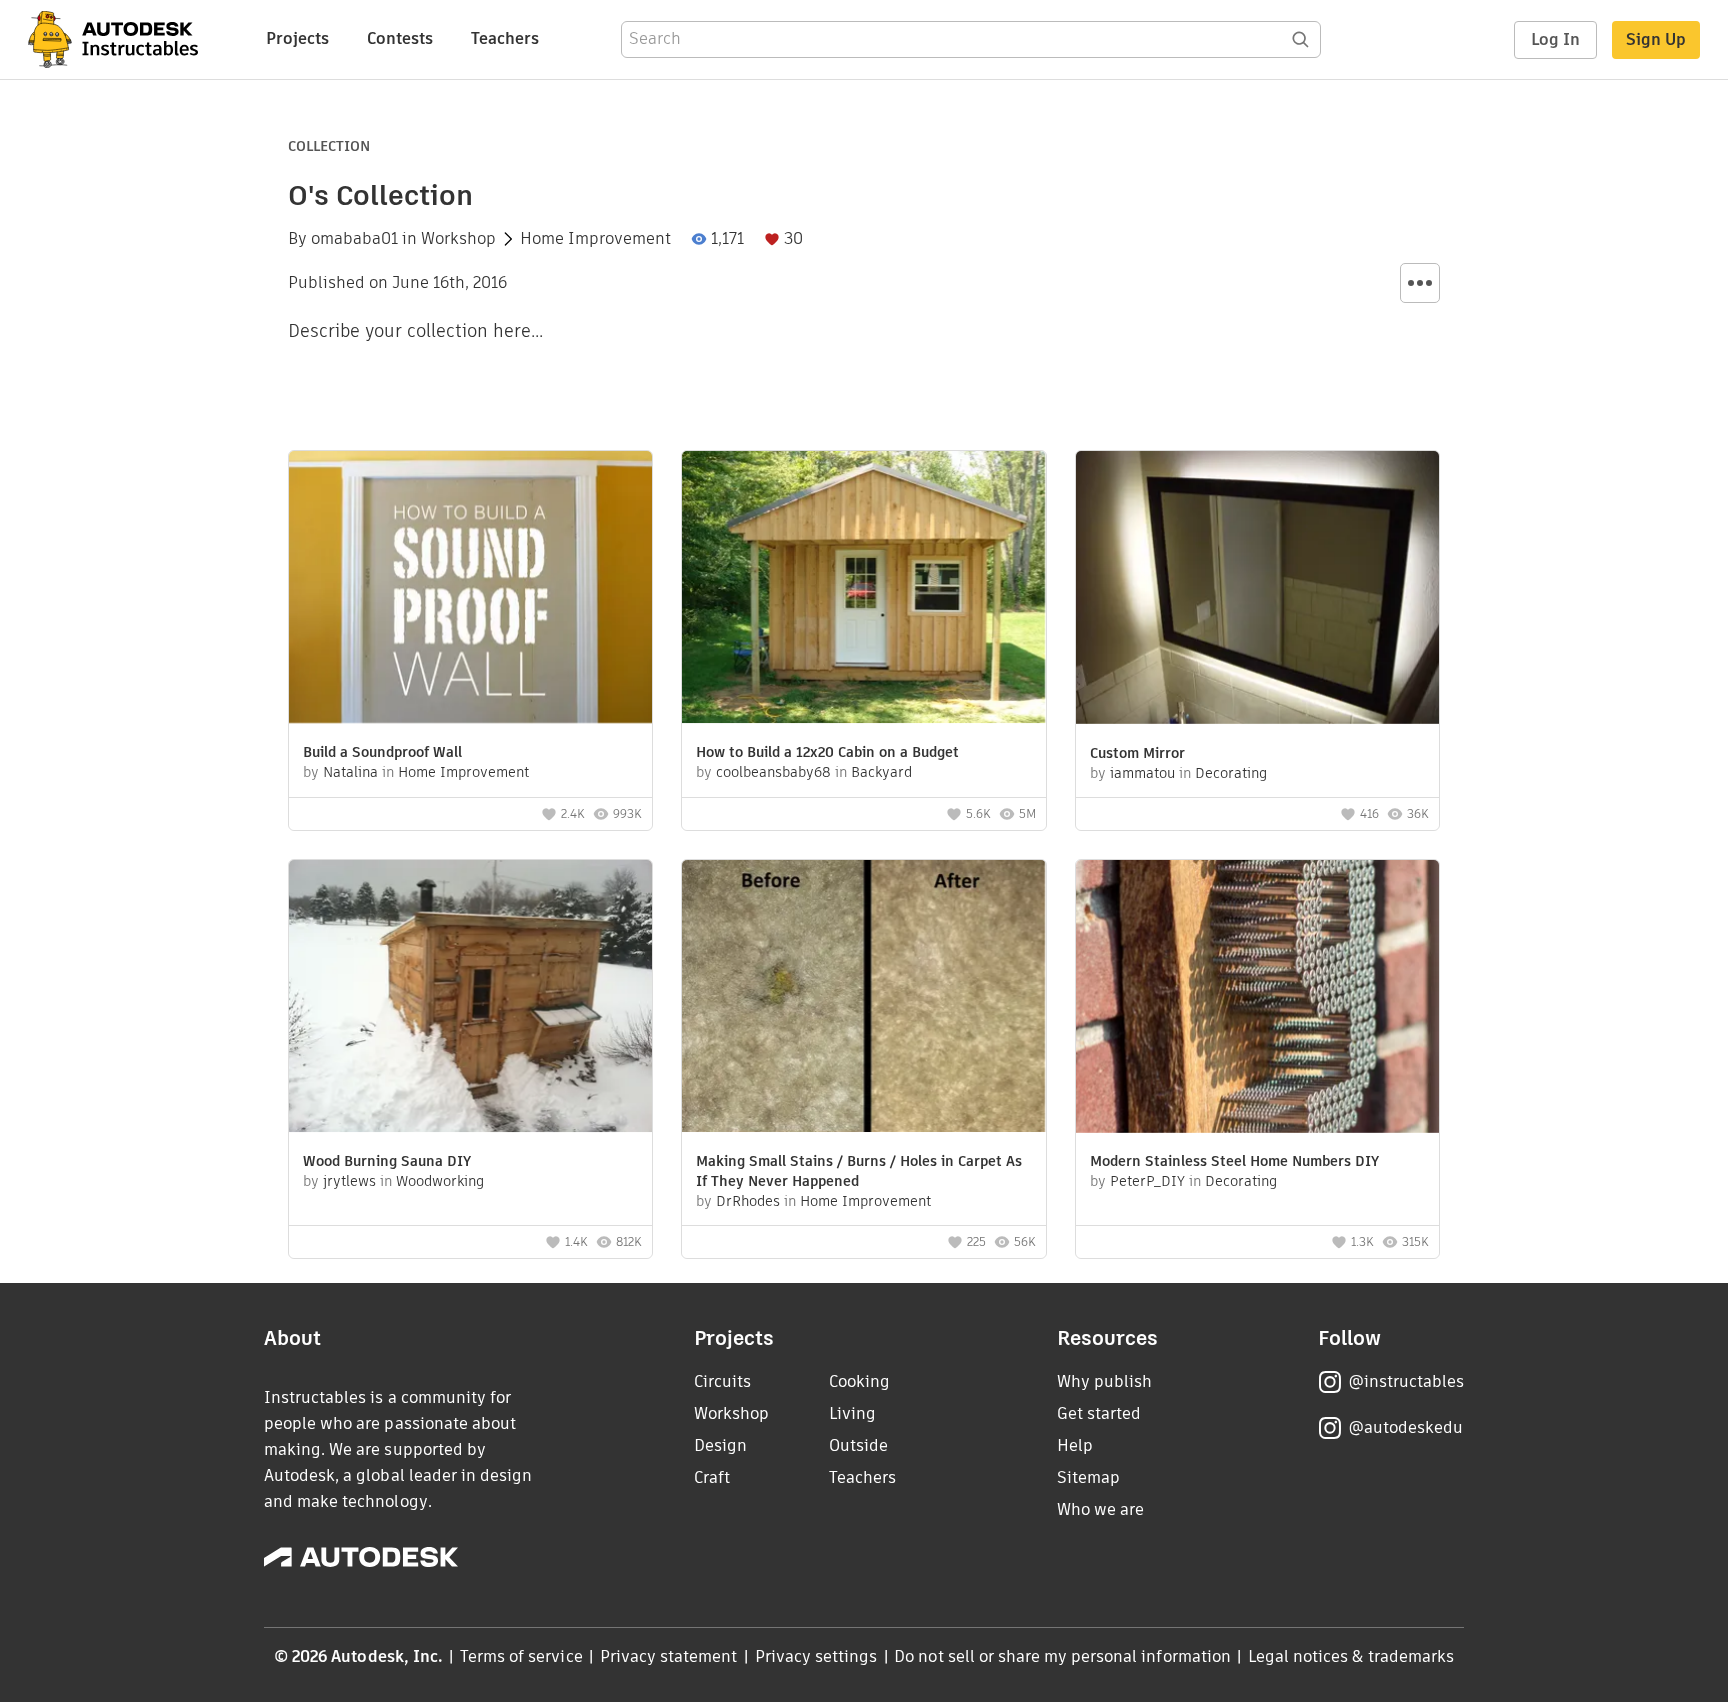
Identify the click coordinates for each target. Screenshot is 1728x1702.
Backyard (881, 772)
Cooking (859, 1381)
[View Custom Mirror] (1257, 590)
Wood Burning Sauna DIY (387, 1161)
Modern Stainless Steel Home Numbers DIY (1234, 1161)
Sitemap (1088, 1477)
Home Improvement (595, 239)
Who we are (1100, 1509)
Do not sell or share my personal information (1062, 1656)
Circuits (722, 1381)
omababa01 (354, 239)
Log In (1555, 39)
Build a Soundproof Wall (382, 752)
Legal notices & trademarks (1351, 1656)
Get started (1099, 1413)
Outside (858, 1445)
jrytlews (349, 1181)
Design (720, 1445)
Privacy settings (816, 1656)
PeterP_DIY (1147, 1181)
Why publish (1104, 1381)
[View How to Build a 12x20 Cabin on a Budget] (863, 589)
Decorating (1231, 773)
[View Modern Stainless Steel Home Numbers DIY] (1257, 999)
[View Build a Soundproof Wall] (470, 589)
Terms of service (521, 1656)
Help (1075, 1445)
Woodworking (440, 1181)
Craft (712, 1477)
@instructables (1406, 1381)
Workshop (458, 239)
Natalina (350, 772)
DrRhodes (748, 1201)
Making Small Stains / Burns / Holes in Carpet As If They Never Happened (859, 1171)
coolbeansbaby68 (773, 772)
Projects (297, 38)
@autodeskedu (1405, 1427)
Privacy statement (669, 1656)
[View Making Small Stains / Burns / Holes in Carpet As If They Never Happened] (863, 998)
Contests (400, 38)
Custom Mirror (1137, 753)
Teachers (505, 38)
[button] (1420, 283)
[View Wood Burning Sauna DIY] (470, 998)
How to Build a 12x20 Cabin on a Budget (827, 752)
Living (852, 1413)
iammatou (1142, 773)
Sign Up (1656, 39)
